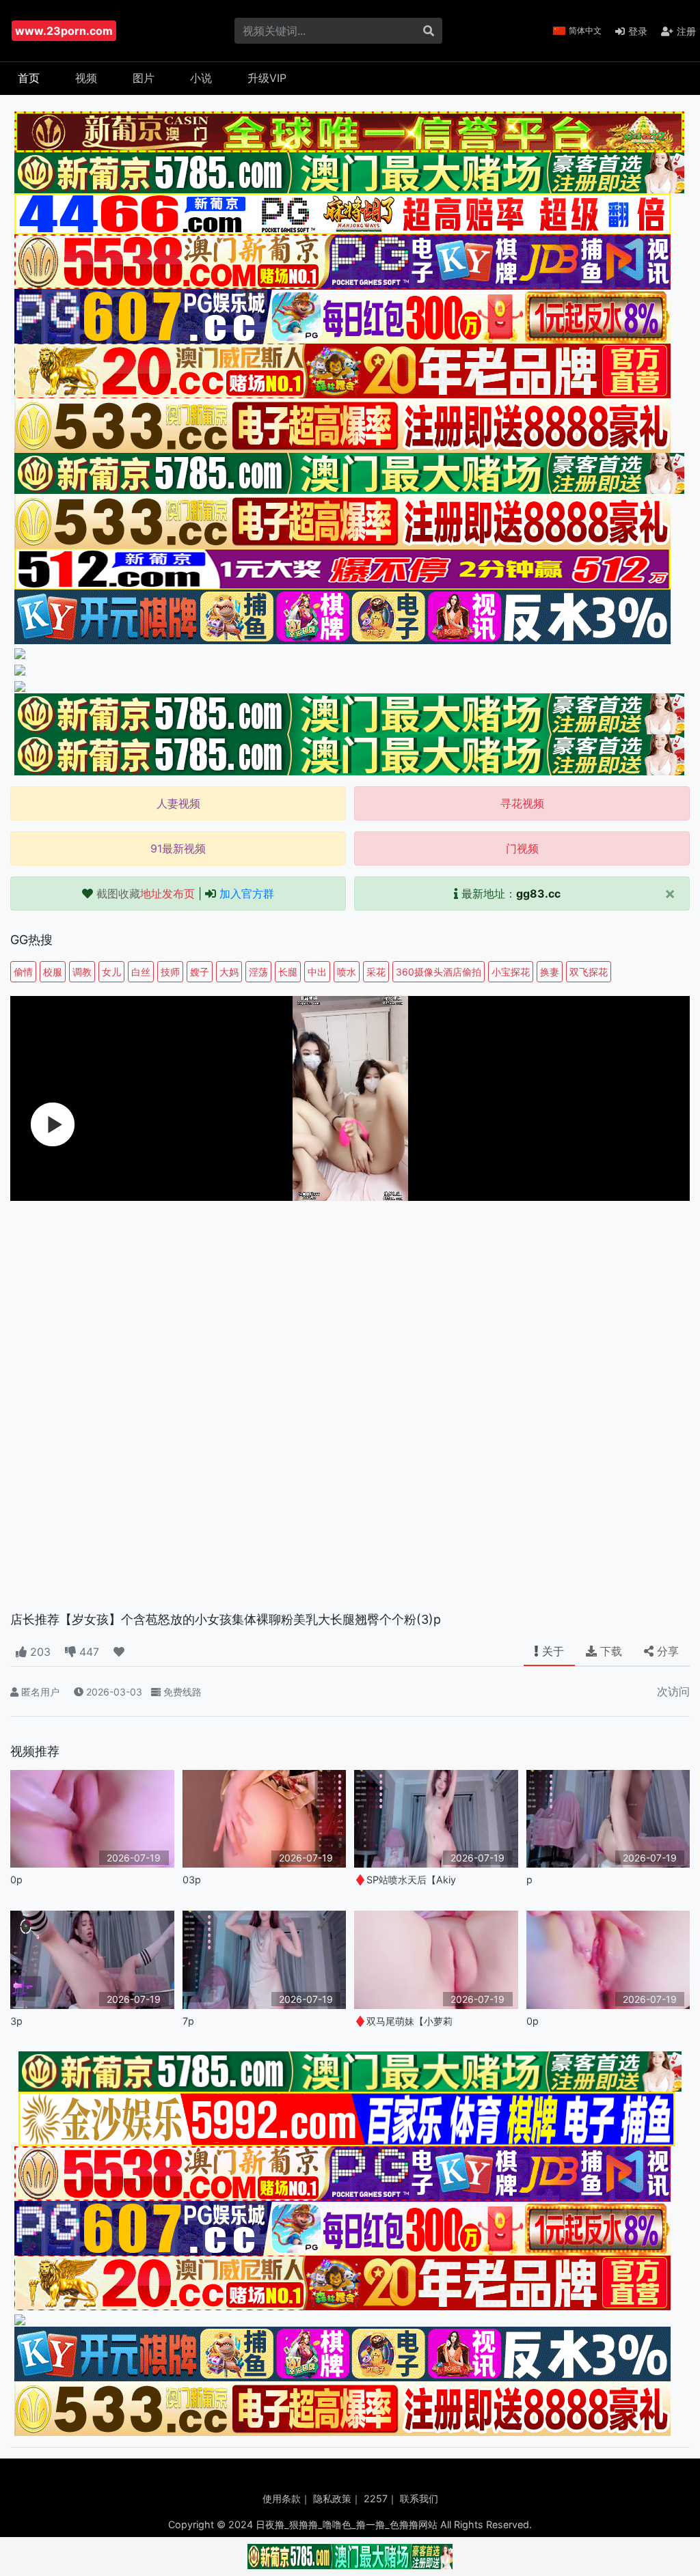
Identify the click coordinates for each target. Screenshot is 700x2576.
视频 (86, 78)
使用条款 (282, 2498)
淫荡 (258, 972)
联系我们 (419, 2498)
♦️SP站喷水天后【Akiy (405, 1880)
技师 (170, 972)
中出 (317, 972)
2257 (376, 2498)
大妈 (229, 972)
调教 (82, 972)
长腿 (288, 972)
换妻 (550, 972)
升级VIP (267, 78)
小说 (201, 78)
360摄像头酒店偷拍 (439, 972)
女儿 (111, 972)
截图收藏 (146, 894)
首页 (29, 78)
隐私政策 (332, 2498)
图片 (144, 78)
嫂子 (200, 972)
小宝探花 (511, 972)
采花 (376, 972)
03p (192, 1880)
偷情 (23, 972)
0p (16, 1880)
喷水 (347, 972)
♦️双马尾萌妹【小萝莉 (403, 2021)
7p (188, 2021)
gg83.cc (538, 894)
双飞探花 (589, 972)
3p (16, 2021)
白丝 (141, 972)
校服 (53, 972)
